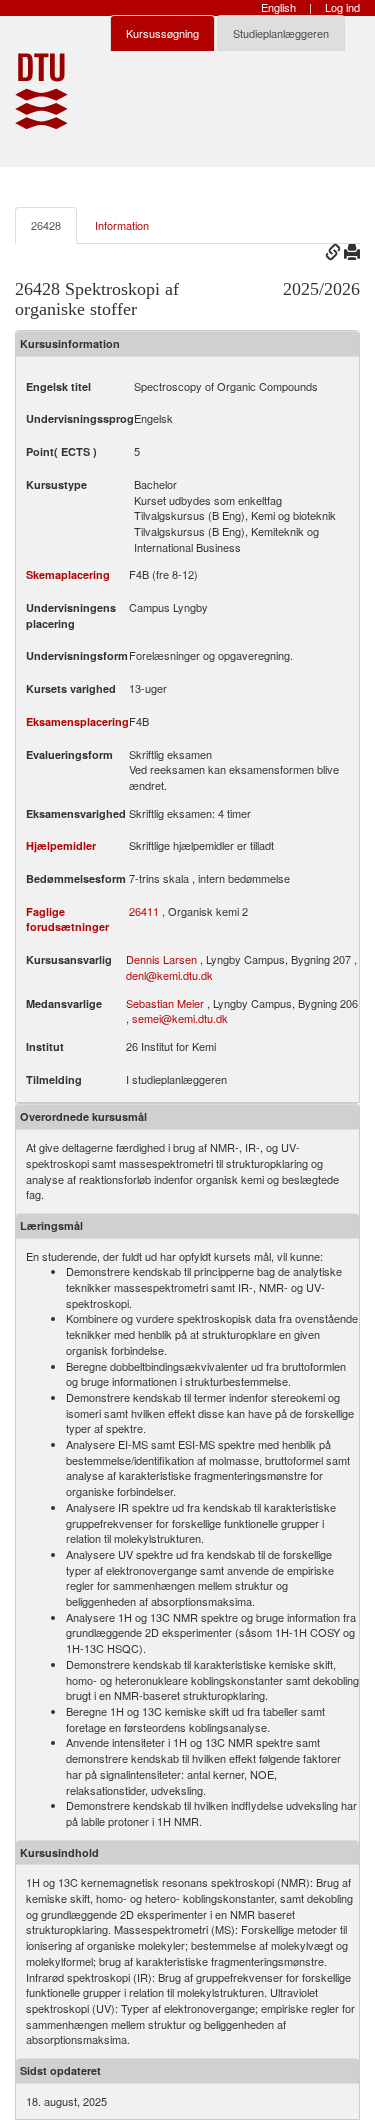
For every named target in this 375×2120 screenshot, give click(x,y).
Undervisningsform (77, 655)
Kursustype (56, 484)
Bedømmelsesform (76, 878)
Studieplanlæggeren (281, 33)
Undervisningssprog (80, 418)
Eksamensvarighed (76, 813)
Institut (45, 1046)
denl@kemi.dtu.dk (169, 975)
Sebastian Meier (165, 1003)
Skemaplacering (68, 574)
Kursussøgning (162, 33)
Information (122, 225)
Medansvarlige (64, 1003)
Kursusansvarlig (69, 959)
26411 (144, 911)
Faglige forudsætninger (67, 919)
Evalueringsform (69, 754)
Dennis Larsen (161, 959)
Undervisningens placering (71, 615)
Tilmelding (54, 1079)
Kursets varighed (71, 688)
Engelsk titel (58, 386)
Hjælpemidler (61, 845)
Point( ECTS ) (61, 451)
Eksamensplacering (77, 721)
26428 (46, 225)
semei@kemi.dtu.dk (180, 1018)
